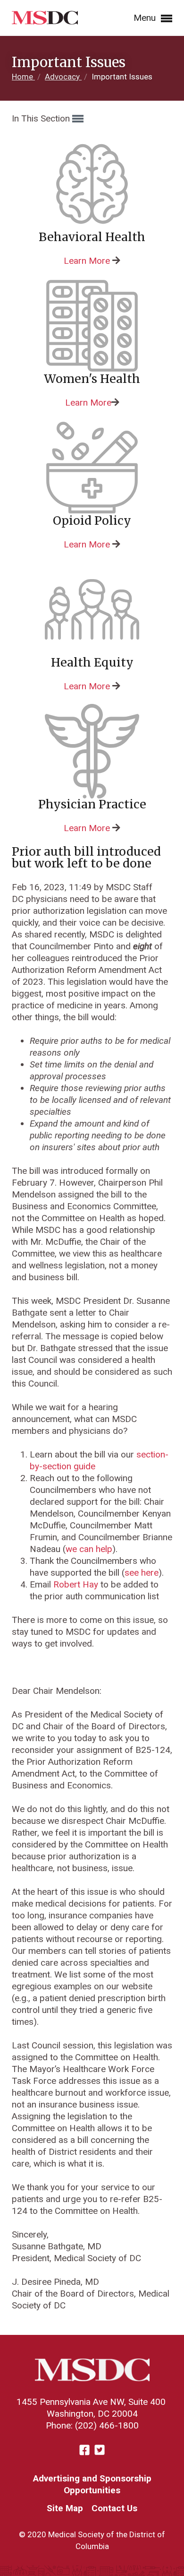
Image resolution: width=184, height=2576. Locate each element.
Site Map (65, 2508)
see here (142, 1573)
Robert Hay (76, 1584)
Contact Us (114, 2508)
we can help (89, 1549)
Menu (146, 18)
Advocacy (63, 77)
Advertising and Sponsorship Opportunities (92, 2484)
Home (23, 77)
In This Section (42, 118)
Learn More (87, 261)
